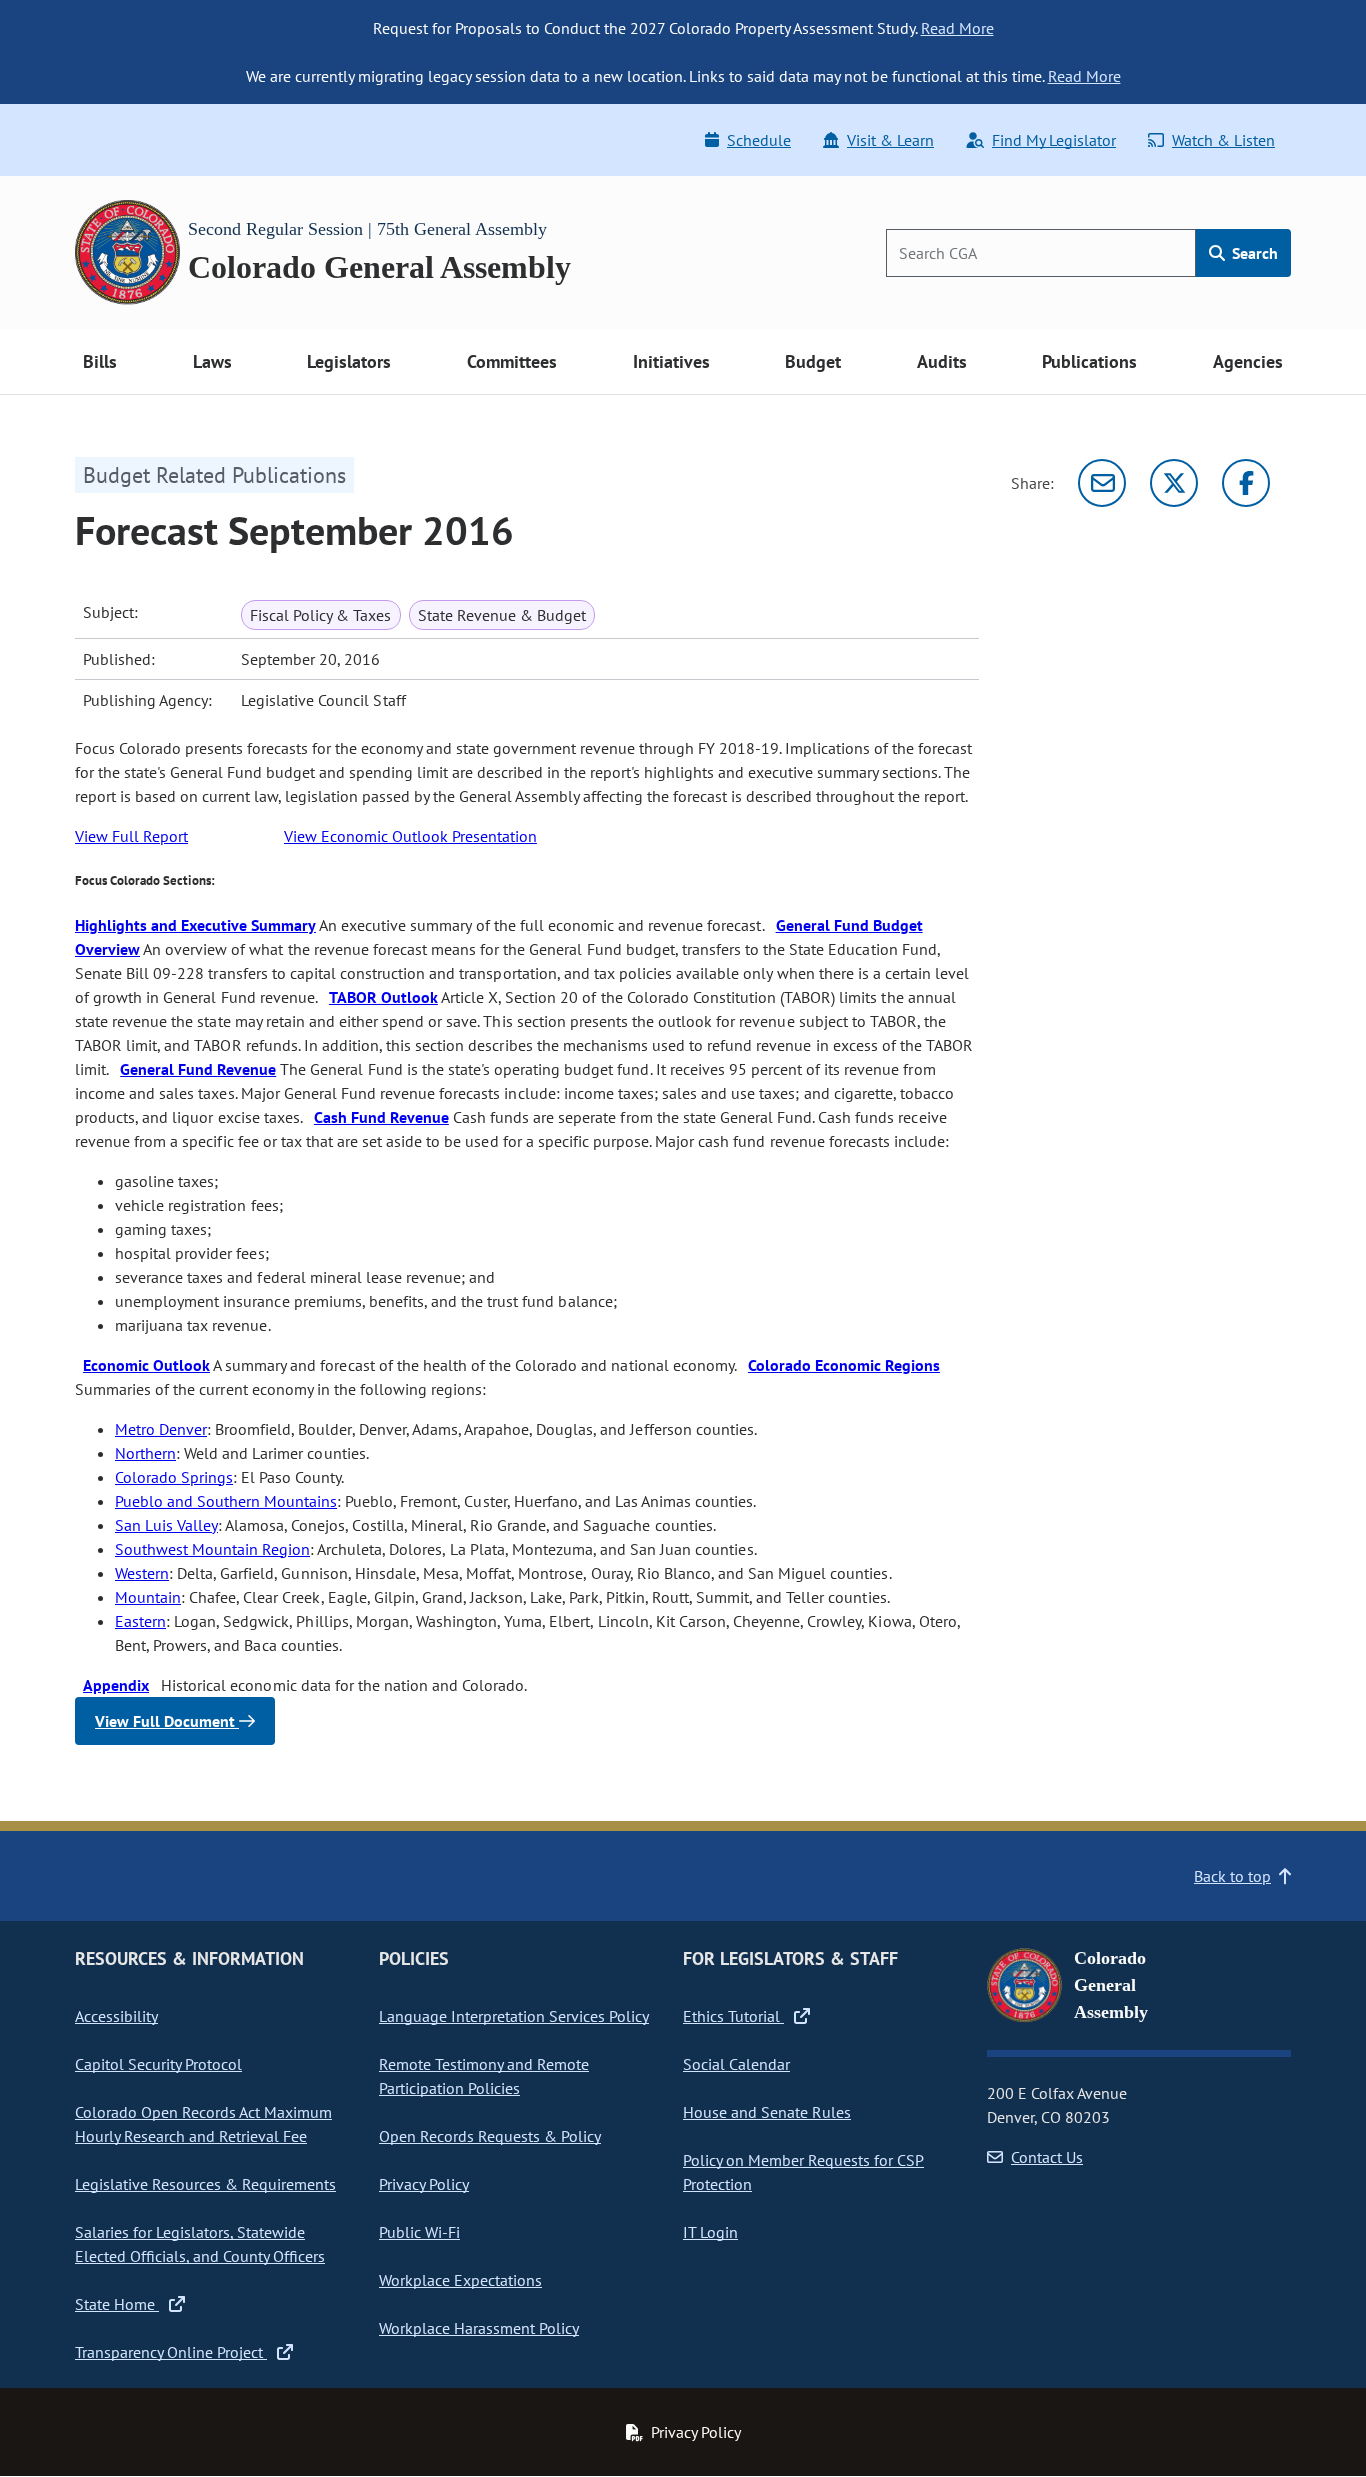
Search (1253, 253)
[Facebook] (1246, 483)
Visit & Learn (890, 140)
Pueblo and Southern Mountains (226, 1501)
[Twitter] (1174, 483)
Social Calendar (736, 2064)
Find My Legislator (1054, 140)
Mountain (148, 1597)
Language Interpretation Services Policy (514, 2016)
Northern (145, 1453)
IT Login (710, 2232)
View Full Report (131, 836)
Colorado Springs (174, 1477)
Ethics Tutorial (733, 2016)
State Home (117, 2304)
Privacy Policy (424, 2184)
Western (142, 1573)
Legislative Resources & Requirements (205, 2184)
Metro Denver (161, 1429)
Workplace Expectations (460, 2280)
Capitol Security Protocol (158, 2064)
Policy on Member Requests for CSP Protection (803, 2172)
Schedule (759, 140)
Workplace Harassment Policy (479, 2328)
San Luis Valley (166, 1525)
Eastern (140, 1621)
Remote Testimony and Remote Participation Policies (484, 2076)
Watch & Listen (1223, 140)
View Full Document (167, 1721)
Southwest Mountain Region (212, 1549)
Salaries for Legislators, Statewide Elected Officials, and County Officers (200, 2244)
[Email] (1102, 483)
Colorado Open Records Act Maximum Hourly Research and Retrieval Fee (203, 2124)
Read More (957, 28)
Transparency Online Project (171, 2352)
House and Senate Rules (767, 2112)
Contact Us (1047, 2157)
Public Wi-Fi (419, 2232)
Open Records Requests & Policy (490, 2136)
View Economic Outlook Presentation (410, 836)
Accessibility (116, 2016)
